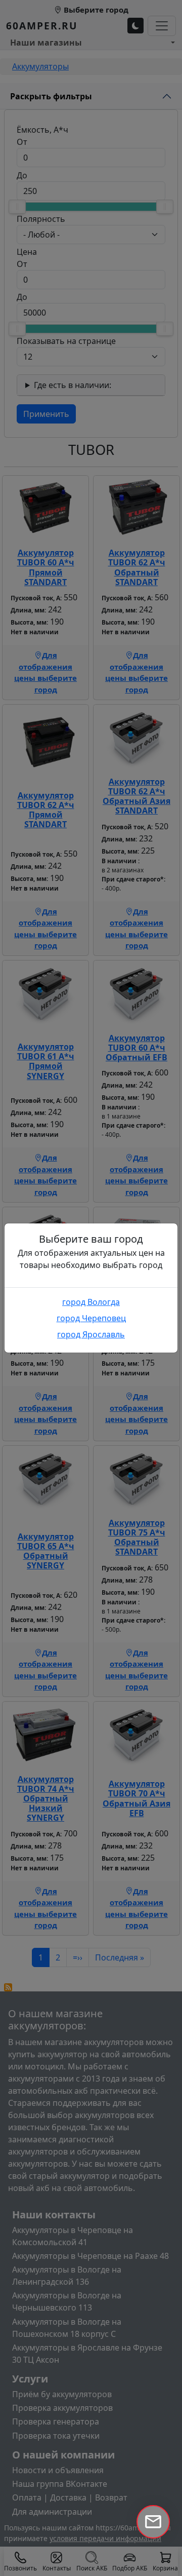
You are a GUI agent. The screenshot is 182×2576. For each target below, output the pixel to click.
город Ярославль (91, 1334)
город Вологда (91, 1302)
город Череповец (91, 1318)
